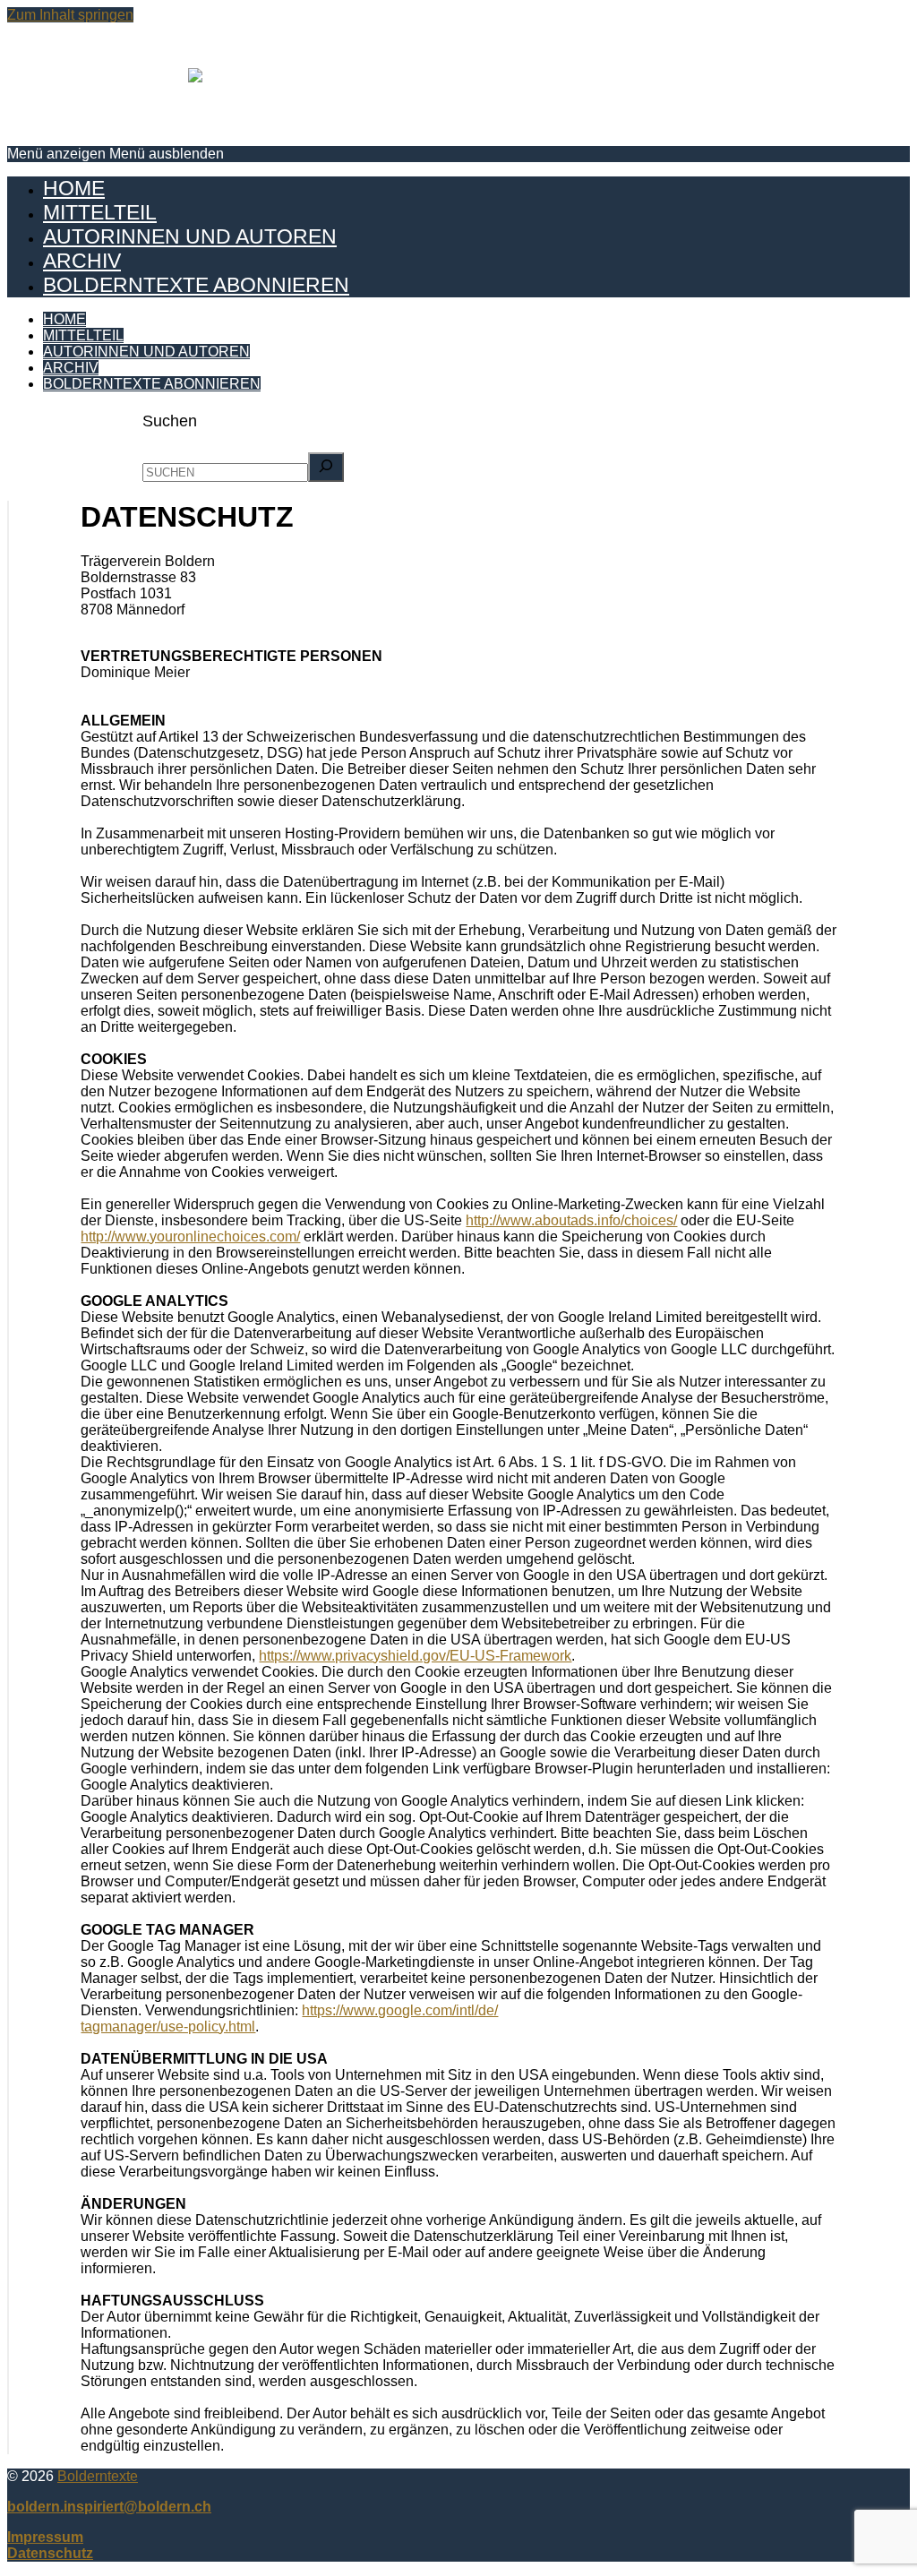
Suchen (170, 421)
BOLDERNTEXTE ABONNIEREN (196, 285)
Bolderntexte (98, 2476)
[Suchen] (326, 467)
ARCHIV (82, 261)
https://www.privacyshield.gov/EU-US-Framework (415, 1656)
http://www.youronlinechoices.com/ (190, 1236)
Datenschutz (50, 2553)
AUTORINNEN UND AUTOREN (190, 236)
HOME (74, 188)
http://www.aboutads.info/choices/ (571, 1220)
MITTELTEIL (100, 212)
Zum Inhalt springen (70, 15)
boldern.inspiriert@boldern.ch (109, 2507)
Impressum (45, 2537)
